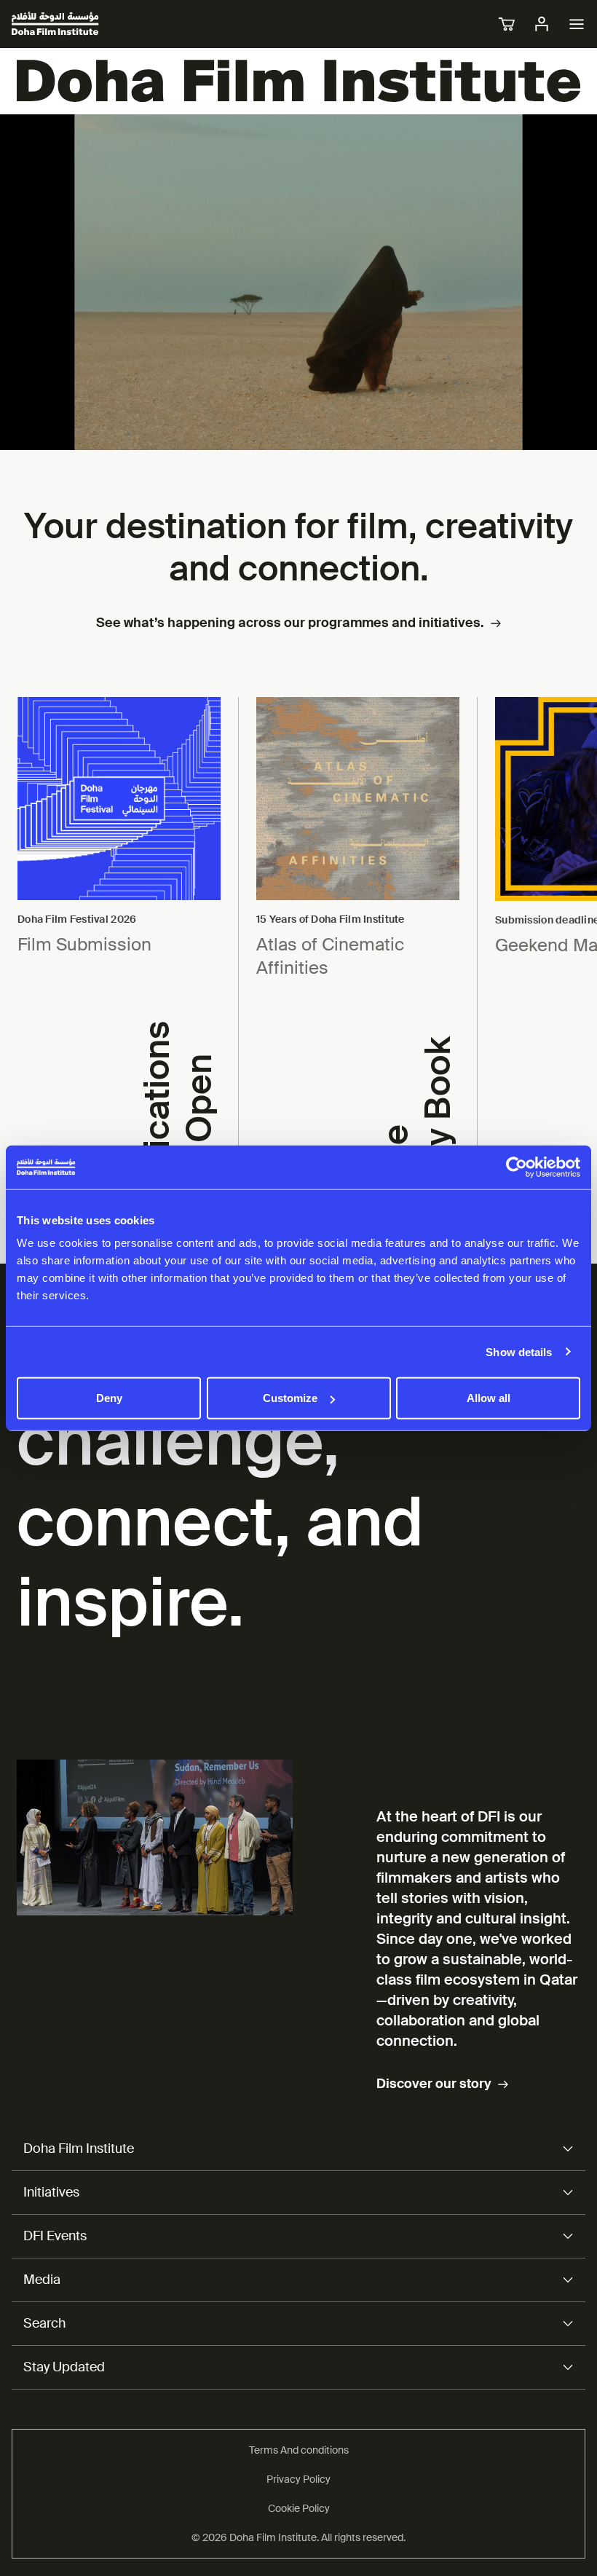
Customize (290, 1398)
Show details (519, 1351)
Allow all (489, 1398)
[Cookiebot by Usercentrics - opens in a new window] (517, 1167)
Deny (109, 1398)
